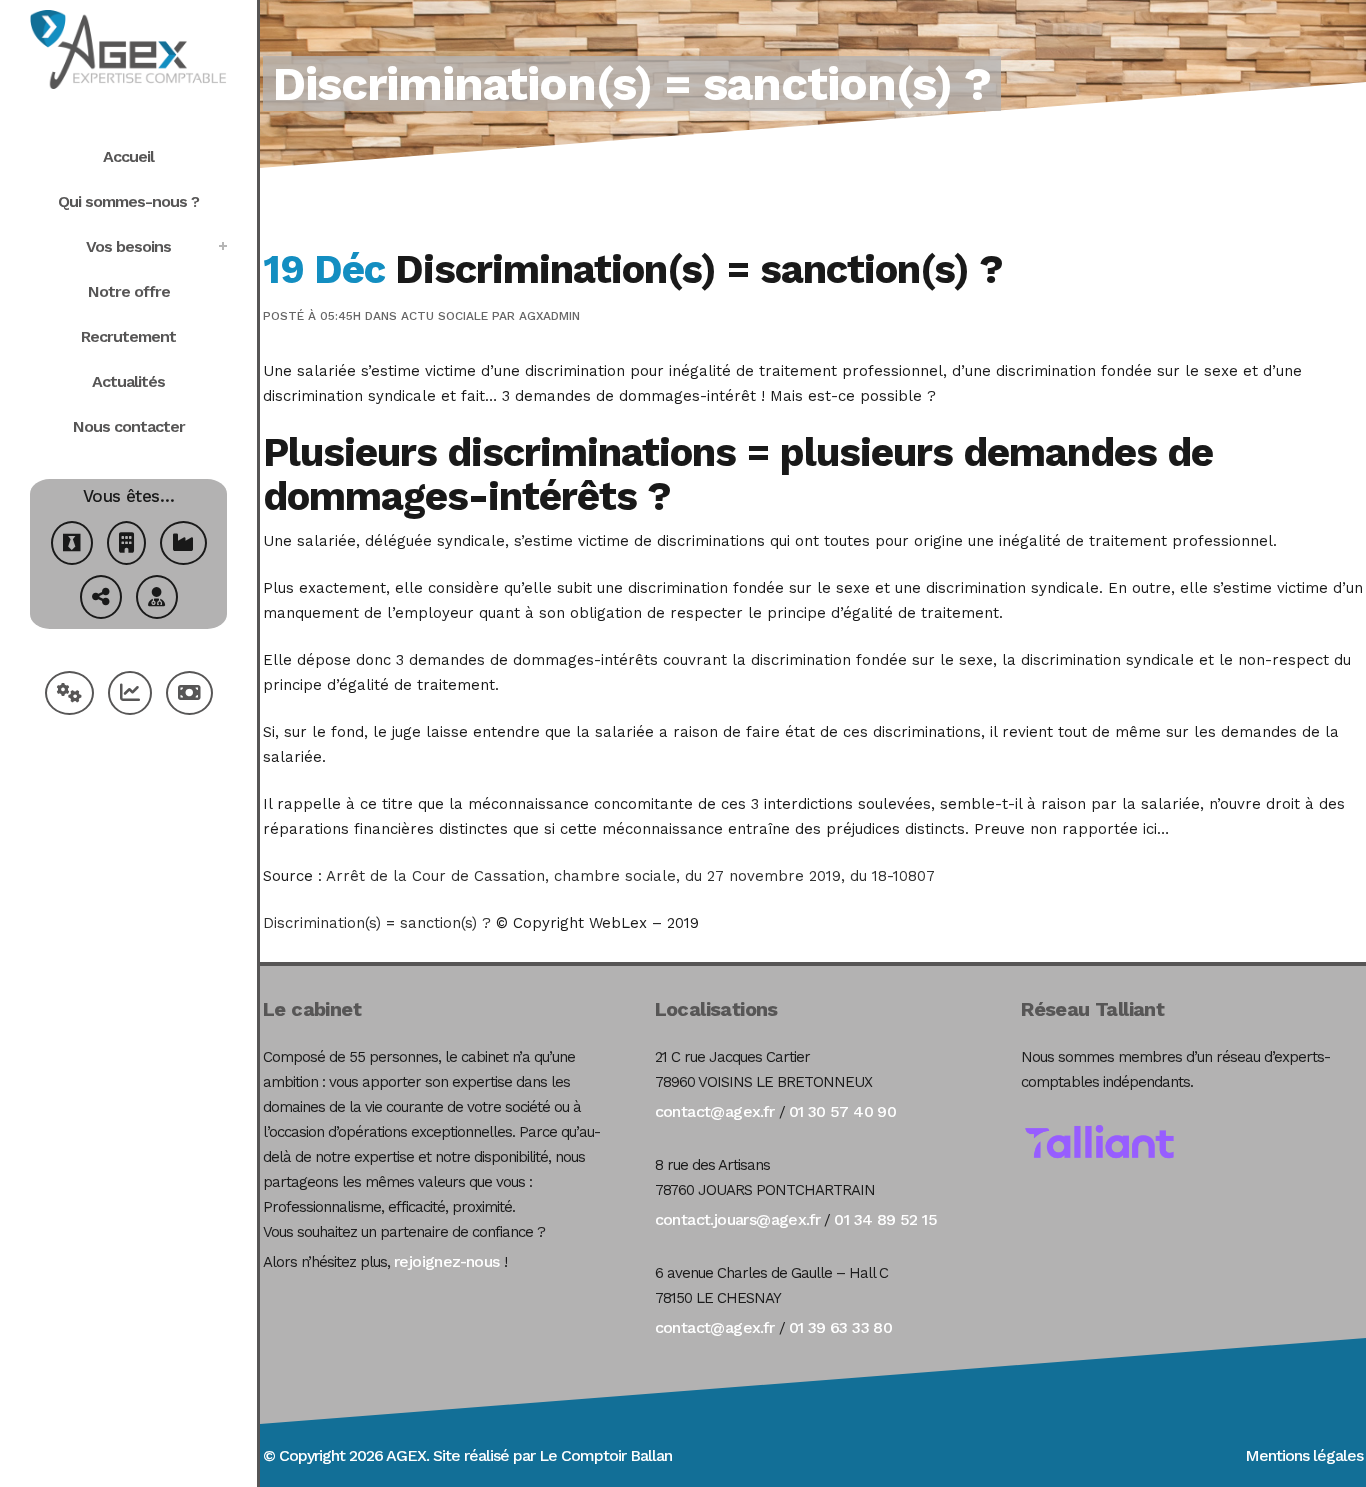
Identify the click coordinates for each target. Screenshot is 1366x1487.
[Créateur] (72, 545)
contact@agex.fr (715, 1111)
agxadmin (549, 316)
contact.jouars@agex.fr (738, 1219)
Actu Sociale (444, 316)
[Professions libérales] (157, 599)
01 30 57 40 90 (843, 1111)
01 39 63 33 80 (841, 1327)
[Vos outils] (69, 695)
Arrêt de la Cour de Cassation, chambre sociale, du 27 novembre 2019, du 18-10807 (630, 876)
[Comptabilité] (130, 695)
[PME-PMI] (183, 545)
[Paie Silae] (189, 695)
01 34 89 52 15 (885, 1219)
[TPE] (126, 545)
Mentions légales (1304, 1455)
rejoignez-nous (447, 1261)
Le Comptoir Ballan (605, 1455)
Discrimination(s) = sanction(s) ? (377, 923)
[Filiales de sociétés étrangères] (101, 599)
